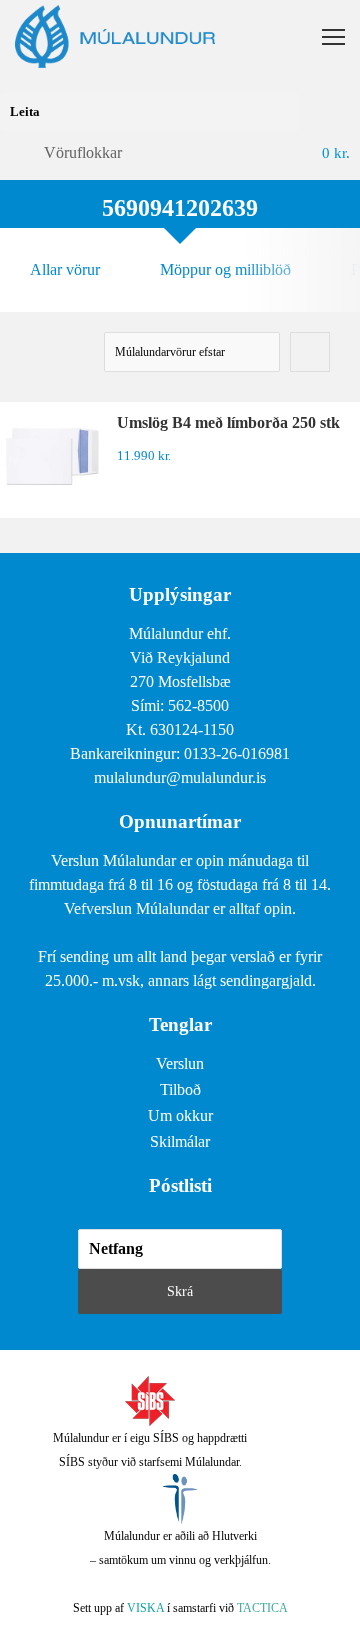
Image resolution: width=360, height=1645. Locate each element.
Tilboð (180, 1089)
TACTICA (262, 1608)
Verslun (180, 1063)
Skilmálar (180, 1141)
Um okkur (180, 1115)
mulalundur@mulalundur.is (180, 777)
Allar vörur (65, 269)
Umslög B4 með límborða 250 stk (228, 422)
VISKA (145, 1608)
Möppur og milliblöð (225, 269)
